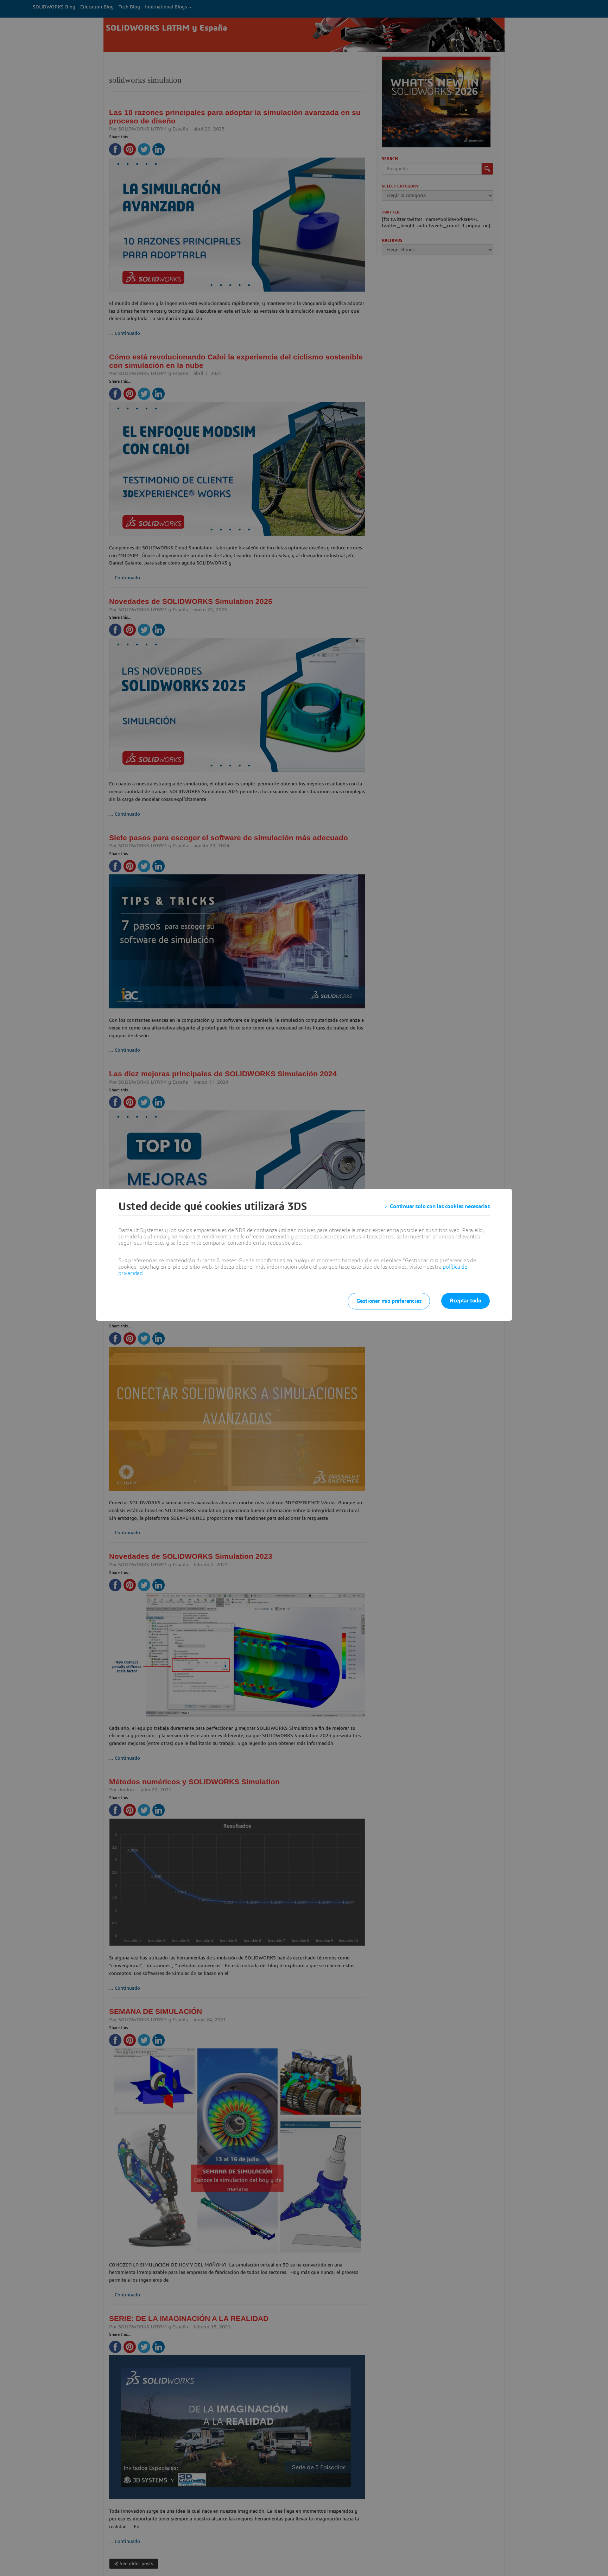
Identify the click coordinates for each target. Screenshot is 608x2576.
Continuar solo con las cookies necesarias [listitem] (440, 1206)
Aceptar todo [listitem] (465, 1301)
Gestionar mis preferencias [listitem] (389, 1301)
